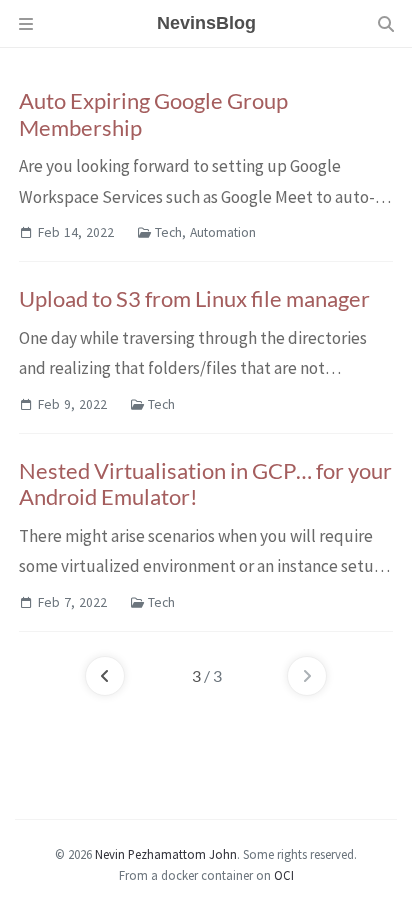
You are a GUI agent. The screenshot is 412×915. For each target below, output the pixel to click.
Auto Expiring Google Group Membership (153, 114)
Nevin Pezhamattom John (166, 854)
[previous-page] (105, 676)
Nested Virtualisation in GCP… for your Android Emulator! (205, 484)
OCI (284, 875)
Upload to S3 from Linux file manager (194, 298)
